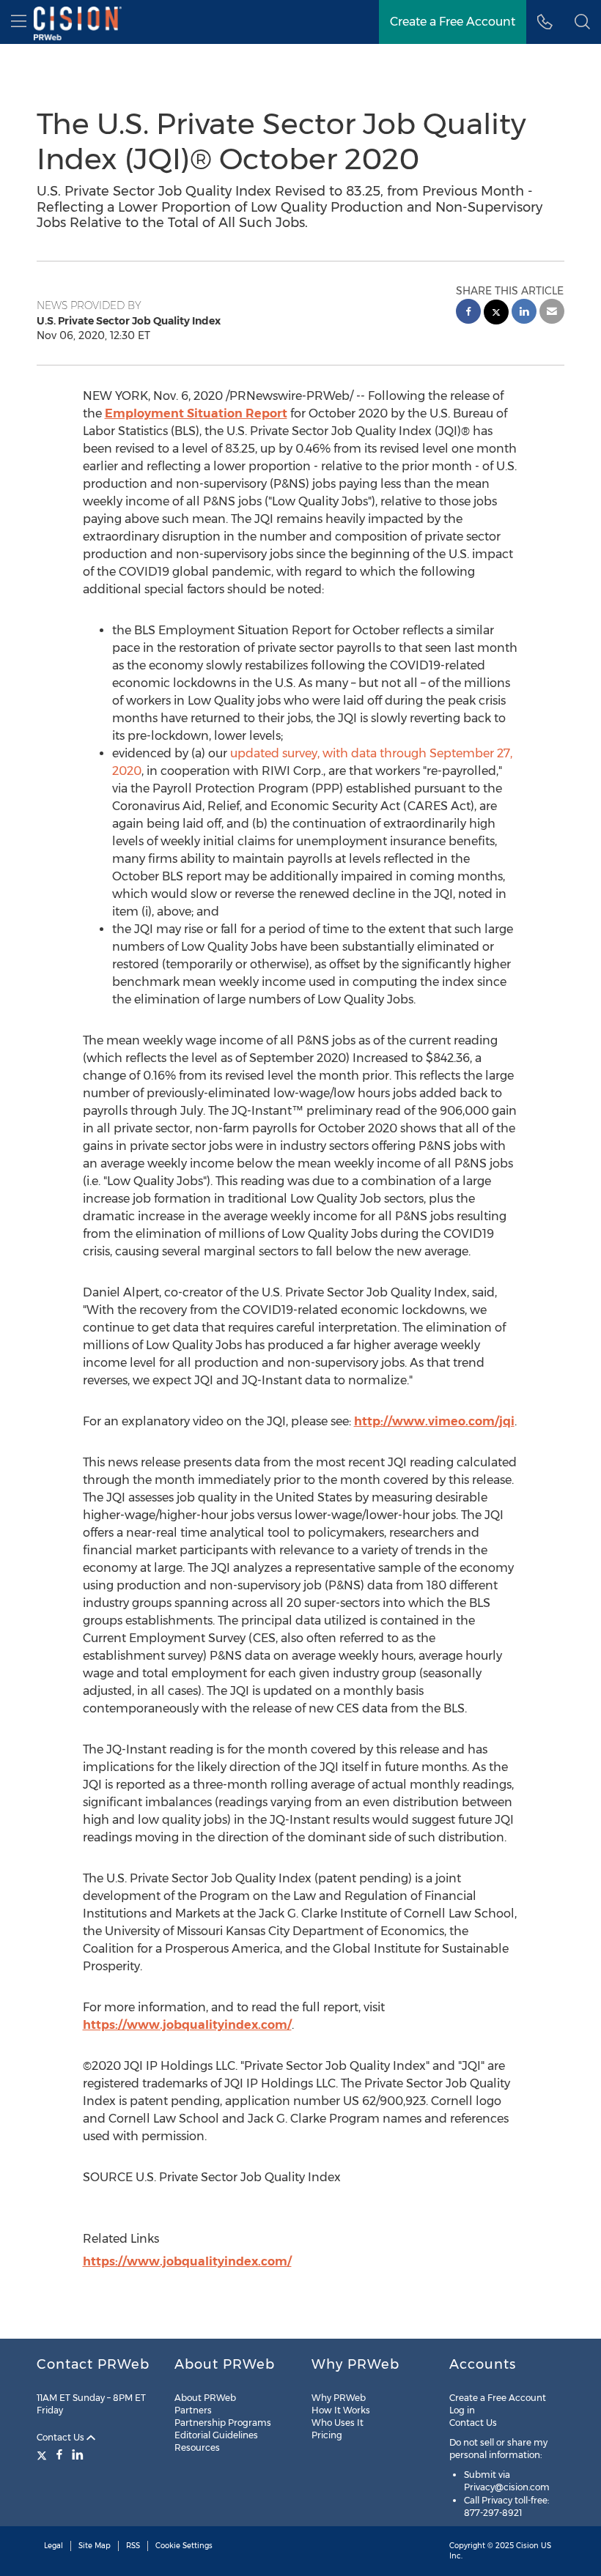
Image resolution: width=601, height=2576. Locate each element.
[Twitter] (44, 2454)
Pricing (327, 2435)
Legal (54, 2546)
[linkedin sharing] (524, 313)
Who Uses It (338, 2423)
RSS (133, 2546)
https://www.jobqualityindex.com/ (187, 2025)
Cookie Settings (184, 2546)
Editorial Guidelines (216, 2435)
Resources (197, 2447)
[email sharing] (552, 313)
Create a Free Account (498, 2398)
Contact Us (62, 2437)
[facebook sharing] (468, 313)
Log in (462, 2410)
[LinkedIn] (78, 2454)
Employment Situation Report (196, 413)
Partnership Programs (223, 2423)
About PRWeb (205, 2398)
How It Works (341, 2410)
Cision (527, 2546)
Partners (193, 2410)
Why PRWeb (339, 2398)
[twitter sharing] (496, 314)
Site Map (95, 2546)
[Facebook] (59, 2454)
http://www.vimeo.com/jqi (434, 1421)
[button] (582, 22)
